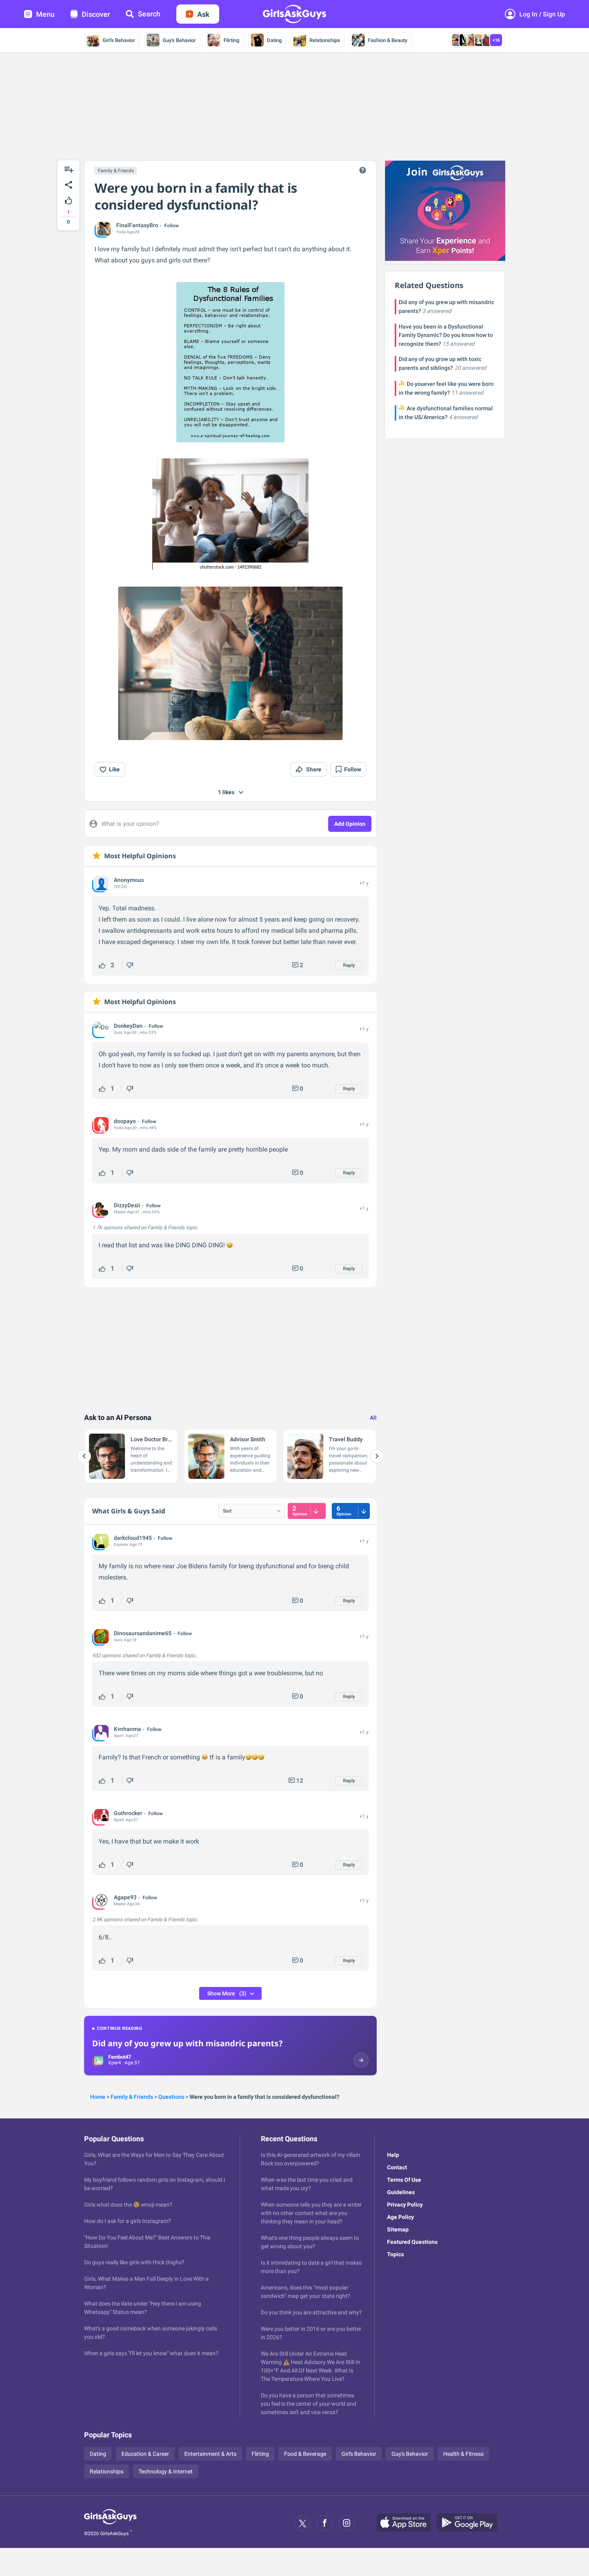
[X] (303, 2523)
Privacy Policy (405, 2205)
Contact (397, 2167)
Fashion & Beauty (387, 40)
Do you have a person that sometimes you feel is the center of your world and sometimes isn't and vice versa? (309, 2404)
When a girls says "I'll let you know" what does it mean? (151, 2353)
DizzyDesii (127, 1205)
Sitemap (398, 2229)
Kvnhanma (127, 1729)
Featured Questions (412, 2242)
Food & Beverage (305, 2454)
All (373, 1418)
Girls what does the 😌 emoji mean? (128, 2205)
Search (149, 14)
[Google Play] (470, 2523)
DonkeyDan (128, 1026)
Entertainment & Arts (210, 2454)
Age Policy (400, 2217)
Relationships (325, 40)
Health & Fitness (463, 2454)
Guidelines (401, 2192)
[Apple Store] (407, 2523)
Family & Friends (116, 171)
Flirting (231, 40)
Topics (395, 2254)
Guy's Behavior (179, 40)
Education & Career (145, 2454)
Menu (45, 14)
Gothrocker (128, 1813)
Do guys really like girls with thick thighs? (134, 2262)
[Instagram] (347, 2523)
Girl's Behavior (119, 40)
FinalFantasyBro (137, 225)
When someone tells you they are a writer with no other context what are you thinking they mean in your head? (311, 2213)
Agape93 (125, 1897)
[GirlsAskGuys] (110, 2523)
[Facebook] (325, 2523)
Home (98, 2097)
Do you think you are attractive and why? (311, 2312)
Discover (96, 14)
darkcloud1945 (133, 1538)
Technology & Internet (166, 2471)
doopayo (125, 1121)
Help (393, 2155)
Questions (171, 2097)
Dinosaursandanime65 (143, 1633)
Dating (274, 40)
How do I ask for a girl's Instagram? (128, 2221)
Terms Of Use (404, 2180)
